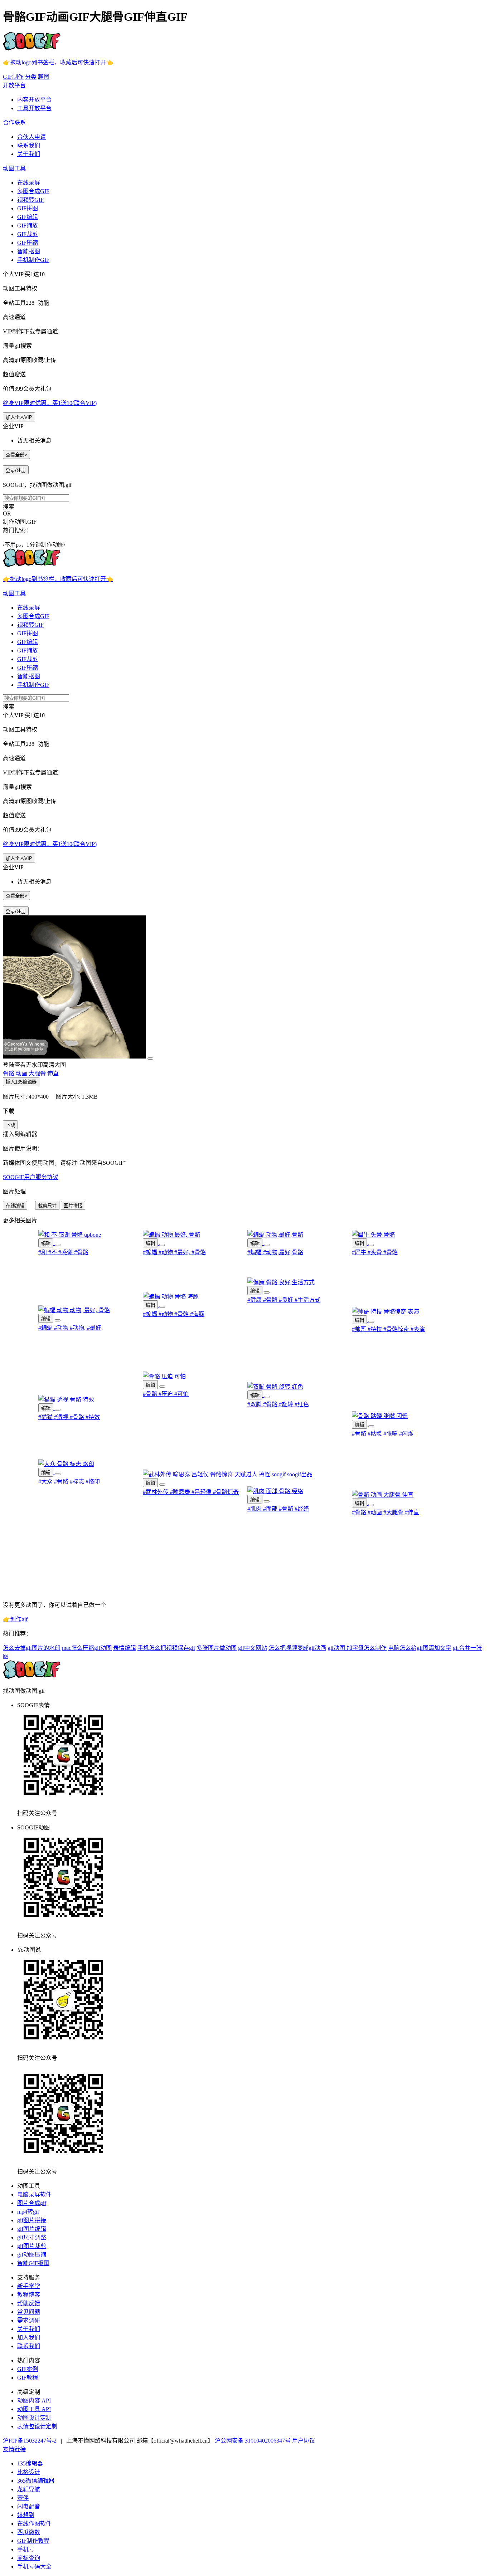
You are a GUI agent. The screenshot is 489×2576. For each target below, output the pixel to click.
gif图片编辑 (32, 2229)
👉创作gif (15, 1619)
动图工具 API (34, 2409)
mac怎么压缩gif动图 (87, 1648)
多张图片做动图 (217, 1648)
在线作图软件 (34, 2524)
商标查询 (29, 2558)
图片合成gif (32, 2203)
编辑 (46, 1243)
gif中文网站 (253, 1648)
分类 (31, 77)
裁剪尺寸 (47, 1206)
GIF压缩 (28, 243)
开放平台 (14, 85)
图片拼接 (73, 1206)
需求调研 (29, 2320)
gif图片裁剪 (32, 2246)
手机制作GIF (33, 260)
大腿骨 (37, 1073)
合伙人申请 (32, 137)
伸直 (53, 1073)
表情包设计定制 (37, 2426)
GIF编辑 (28, 217)
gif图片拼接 (32, 2220)
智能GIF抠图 (33, 2263)
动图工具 (14, 168)
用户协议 (304, 2441)
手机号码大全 (34, 2567)
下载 (10, 1125)
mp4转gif (28, 2212)
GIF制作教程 (33, 2541)
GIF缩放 (28, 226)
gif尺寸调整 (32, 2237)
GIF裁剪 (28, 234)
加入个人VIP (19, 417)
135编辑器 (30, 2463)
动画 (21, 1073)
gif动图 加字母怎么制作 (357, 1648)
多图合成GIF (33, 191)
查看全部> (16, 455)
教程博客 (29, 2295)
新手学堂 (29, 2286)
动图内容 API (34, 2401)
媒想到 (26, 2515)
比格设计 (29, 2472)
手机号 (26, 2549)
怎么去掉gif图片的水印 (32, 1648)
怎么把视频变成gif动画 (297, 1648)
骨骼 (9, 1073)
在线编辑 (15, 1206)
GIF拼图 (28, 208)
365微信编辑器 (36, 2481)
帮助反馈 (29, 2303)
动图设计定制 (34, 2418)
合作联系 (14, 123)
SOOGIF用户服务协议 (31, 1177)
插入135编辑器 (21, 1082)
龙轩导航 (29, 2489)
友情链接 (14, 2449)
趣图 (44, 77)
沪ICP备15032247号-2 (30, 2441)
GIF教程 (28, 2378)
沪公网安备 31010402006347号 (253, 2441)
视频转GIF (30, 200)
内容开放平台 (34, 100)
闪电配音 (29, 2506)
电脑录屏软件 (34, 2194)
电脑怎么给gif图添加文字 (420, 1648)
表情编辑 (125, 1648)
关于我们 (29, 154)
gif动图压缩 (32, 2255)
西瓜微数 (29, 2532)
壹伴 (23, 2498)
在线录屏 (29, 183)
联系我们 (29, 145)
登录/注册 (16, 470)
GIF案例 (28, 2369)
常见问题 (29, 2312)
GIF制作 (13, 77)
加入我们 (29, 2338)
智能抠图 (29, 251)
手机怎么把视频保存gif (166, 1648)
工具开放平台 (34, 108)
